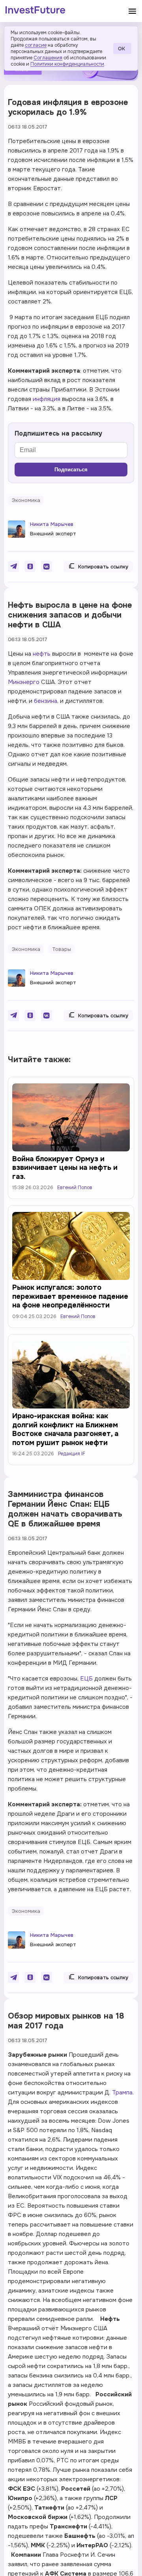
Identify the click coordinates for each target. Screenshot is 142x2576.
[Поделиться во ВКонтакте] (47, 566)
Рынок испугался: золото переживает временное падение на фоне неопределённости (70, 1296)
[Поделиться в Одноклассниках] (30, 566)
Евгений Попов (75, 1188)
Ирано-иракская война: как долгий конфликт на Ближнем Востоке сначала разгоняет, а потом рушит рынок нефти (65, 1429)
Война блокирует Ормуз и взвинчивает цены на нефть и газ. (65, 1168)
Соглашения (48, 58)
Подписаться (71, 470)
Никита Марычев (52, 524)
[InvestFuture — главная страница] (35, 11)
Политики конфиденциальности (67, 64)
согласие (36, 45)
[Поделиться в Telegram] (13, 566)
